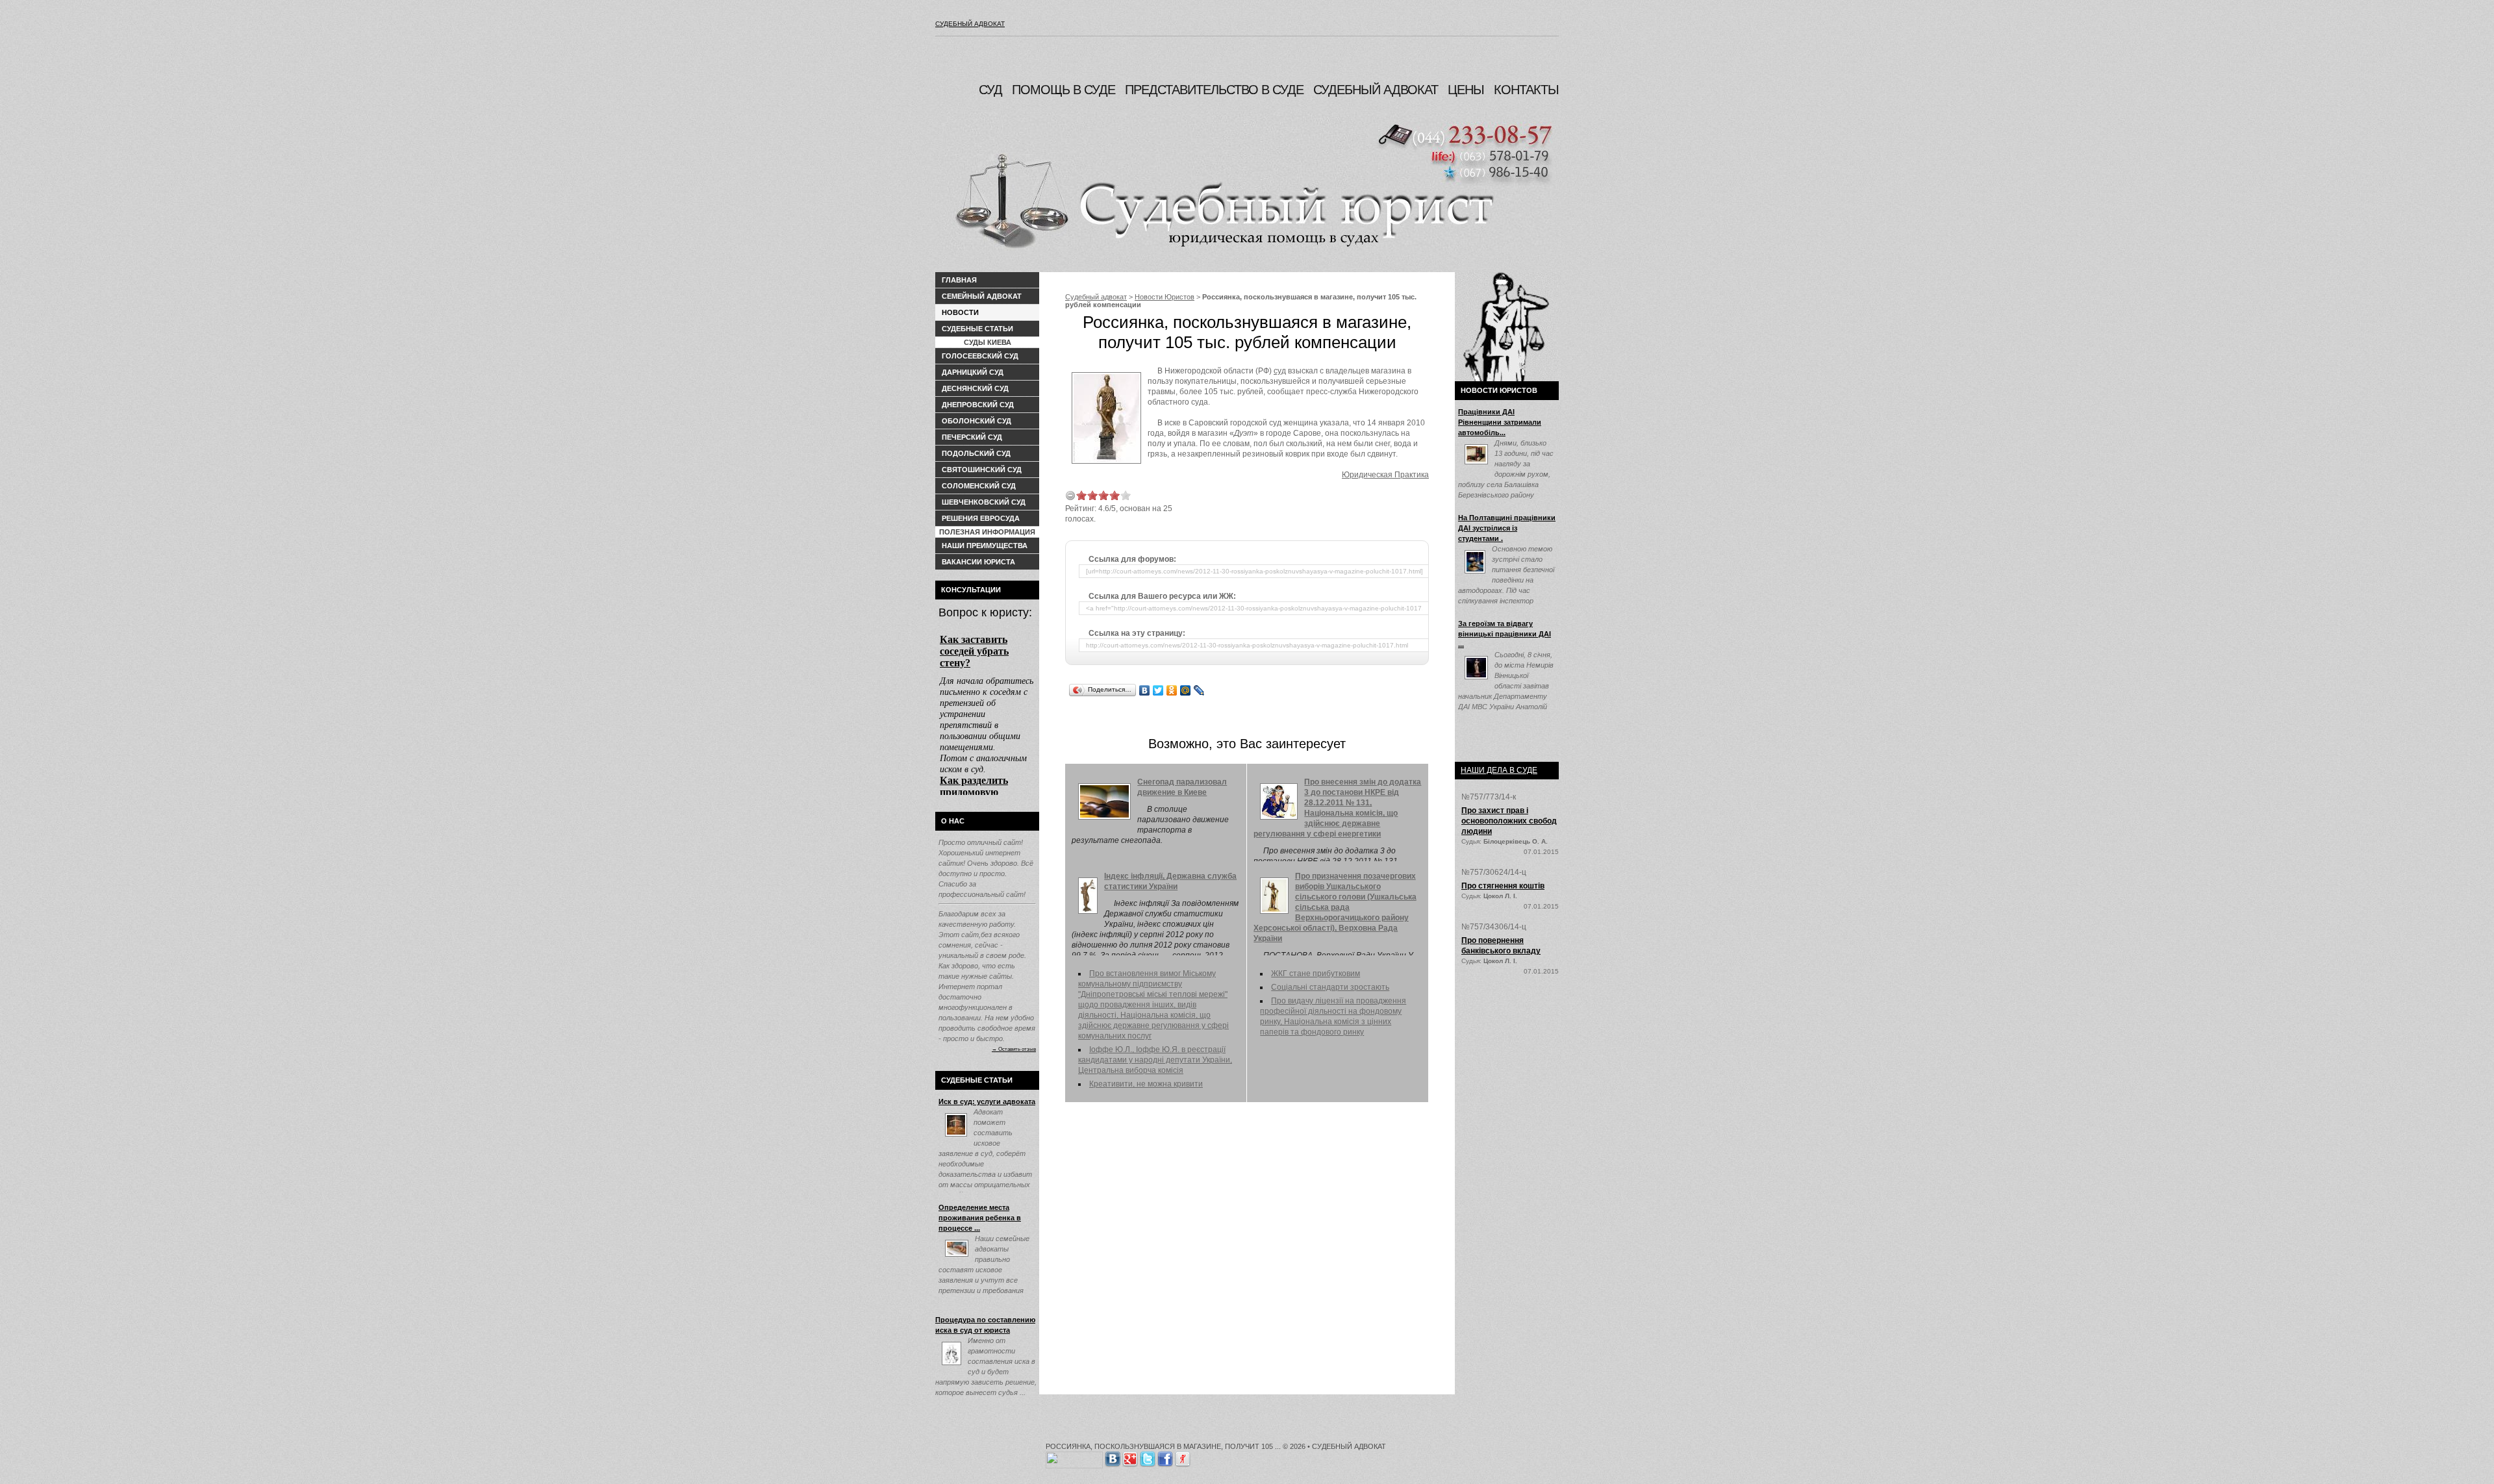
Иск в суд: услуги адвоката (987, 1101)
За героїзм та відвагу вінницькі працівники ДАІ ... (1505, 634)
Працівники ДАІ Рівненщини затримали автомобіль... (1500, 422)
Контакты (1526, 90)
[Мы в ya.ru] (1183, 1457)
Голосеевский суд (980, 356)
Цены (1466, 90)
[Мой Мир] (1186, 690)
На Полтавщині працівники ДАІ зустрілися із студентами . (1507, 528)
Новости (960, 312)
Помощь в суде (1064, 90)
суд (1280, 371)
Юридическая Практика (1385, 475)
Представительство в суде (1214, 90)
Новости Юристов (1165, 297)
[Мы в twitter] (1148, 1457)
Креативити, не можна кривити (1146, 1084)
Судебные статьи (977, 329)
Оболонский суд (976, 421)
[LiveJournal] (1199, 690)
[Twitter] (1158, 690)
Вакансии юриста (978, 562)
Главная (959, 280)
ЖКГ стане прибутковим (1316, 974)
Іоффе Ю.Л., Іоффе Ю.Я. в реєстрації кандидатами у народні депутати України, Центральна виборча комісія (1155, 1060)
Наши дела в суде (1499, 770)
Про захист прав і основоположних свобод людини (1509, 821)
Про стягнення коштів (1503, 886)
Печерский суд (972, 437)
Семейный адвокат (982, 296)
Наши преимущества (985, 546)
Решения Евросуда (981, 518)
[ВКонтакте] (1145, 690)
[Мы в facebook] (1165, 1457)
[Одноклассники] (1172, 690)
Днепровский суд (978, 405)
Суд (990, 90)
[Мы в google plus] (1130, 1457)
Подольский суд (976, 453)
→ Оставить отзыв (1014, 1049)
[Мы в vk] (1113, 1457)
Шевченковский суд (984, 502)
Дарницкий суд (973, 372)
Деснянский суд (975, 388)
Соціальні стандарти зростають (1330, 987)
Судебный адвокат (970, 24)
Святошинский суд (982, 470)
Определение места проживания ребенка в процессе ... (980, 1218)
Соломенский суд (979, 486)
